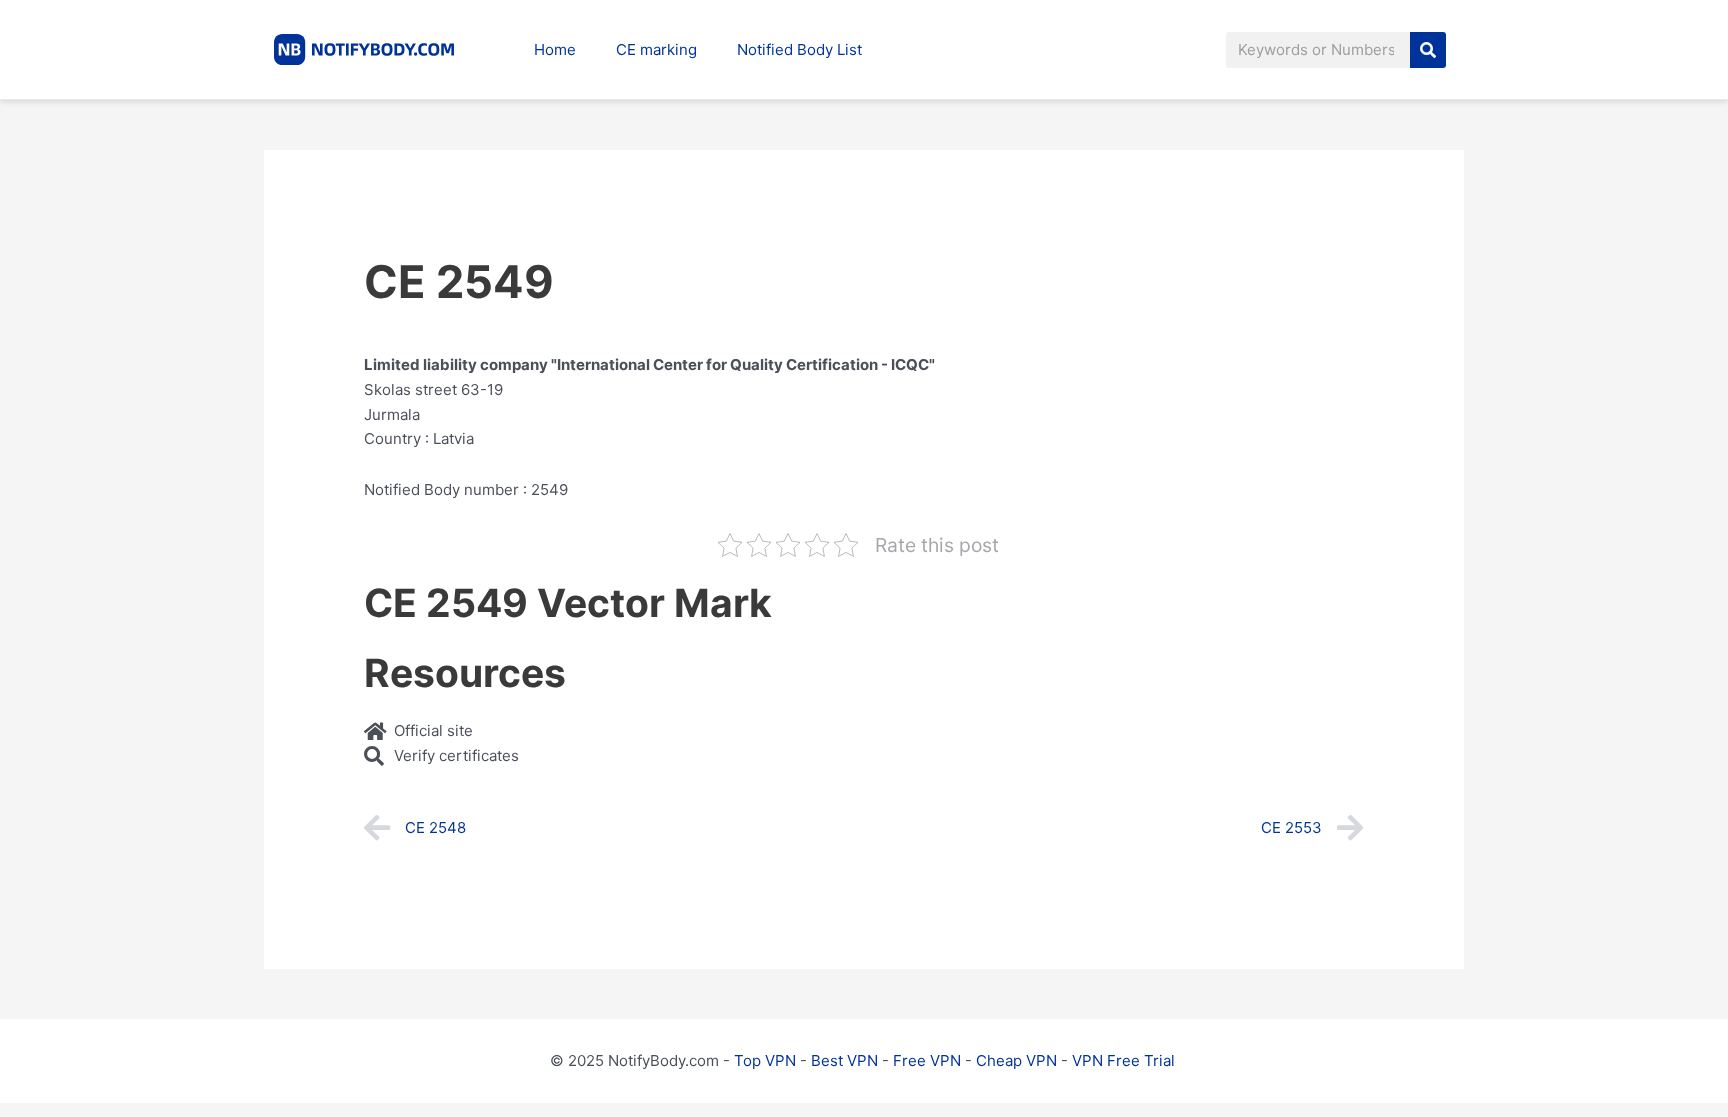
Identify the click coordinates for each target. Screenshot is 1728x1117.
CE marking (656, 49)
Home (555, 49)
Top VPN (765, 1060)
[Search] (1428, 50)
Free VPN (927, 1060)
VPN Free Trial (1123, 1060)
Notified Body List (799, 49)
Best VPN (844, 1060)
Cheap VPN (1016, 1060)
